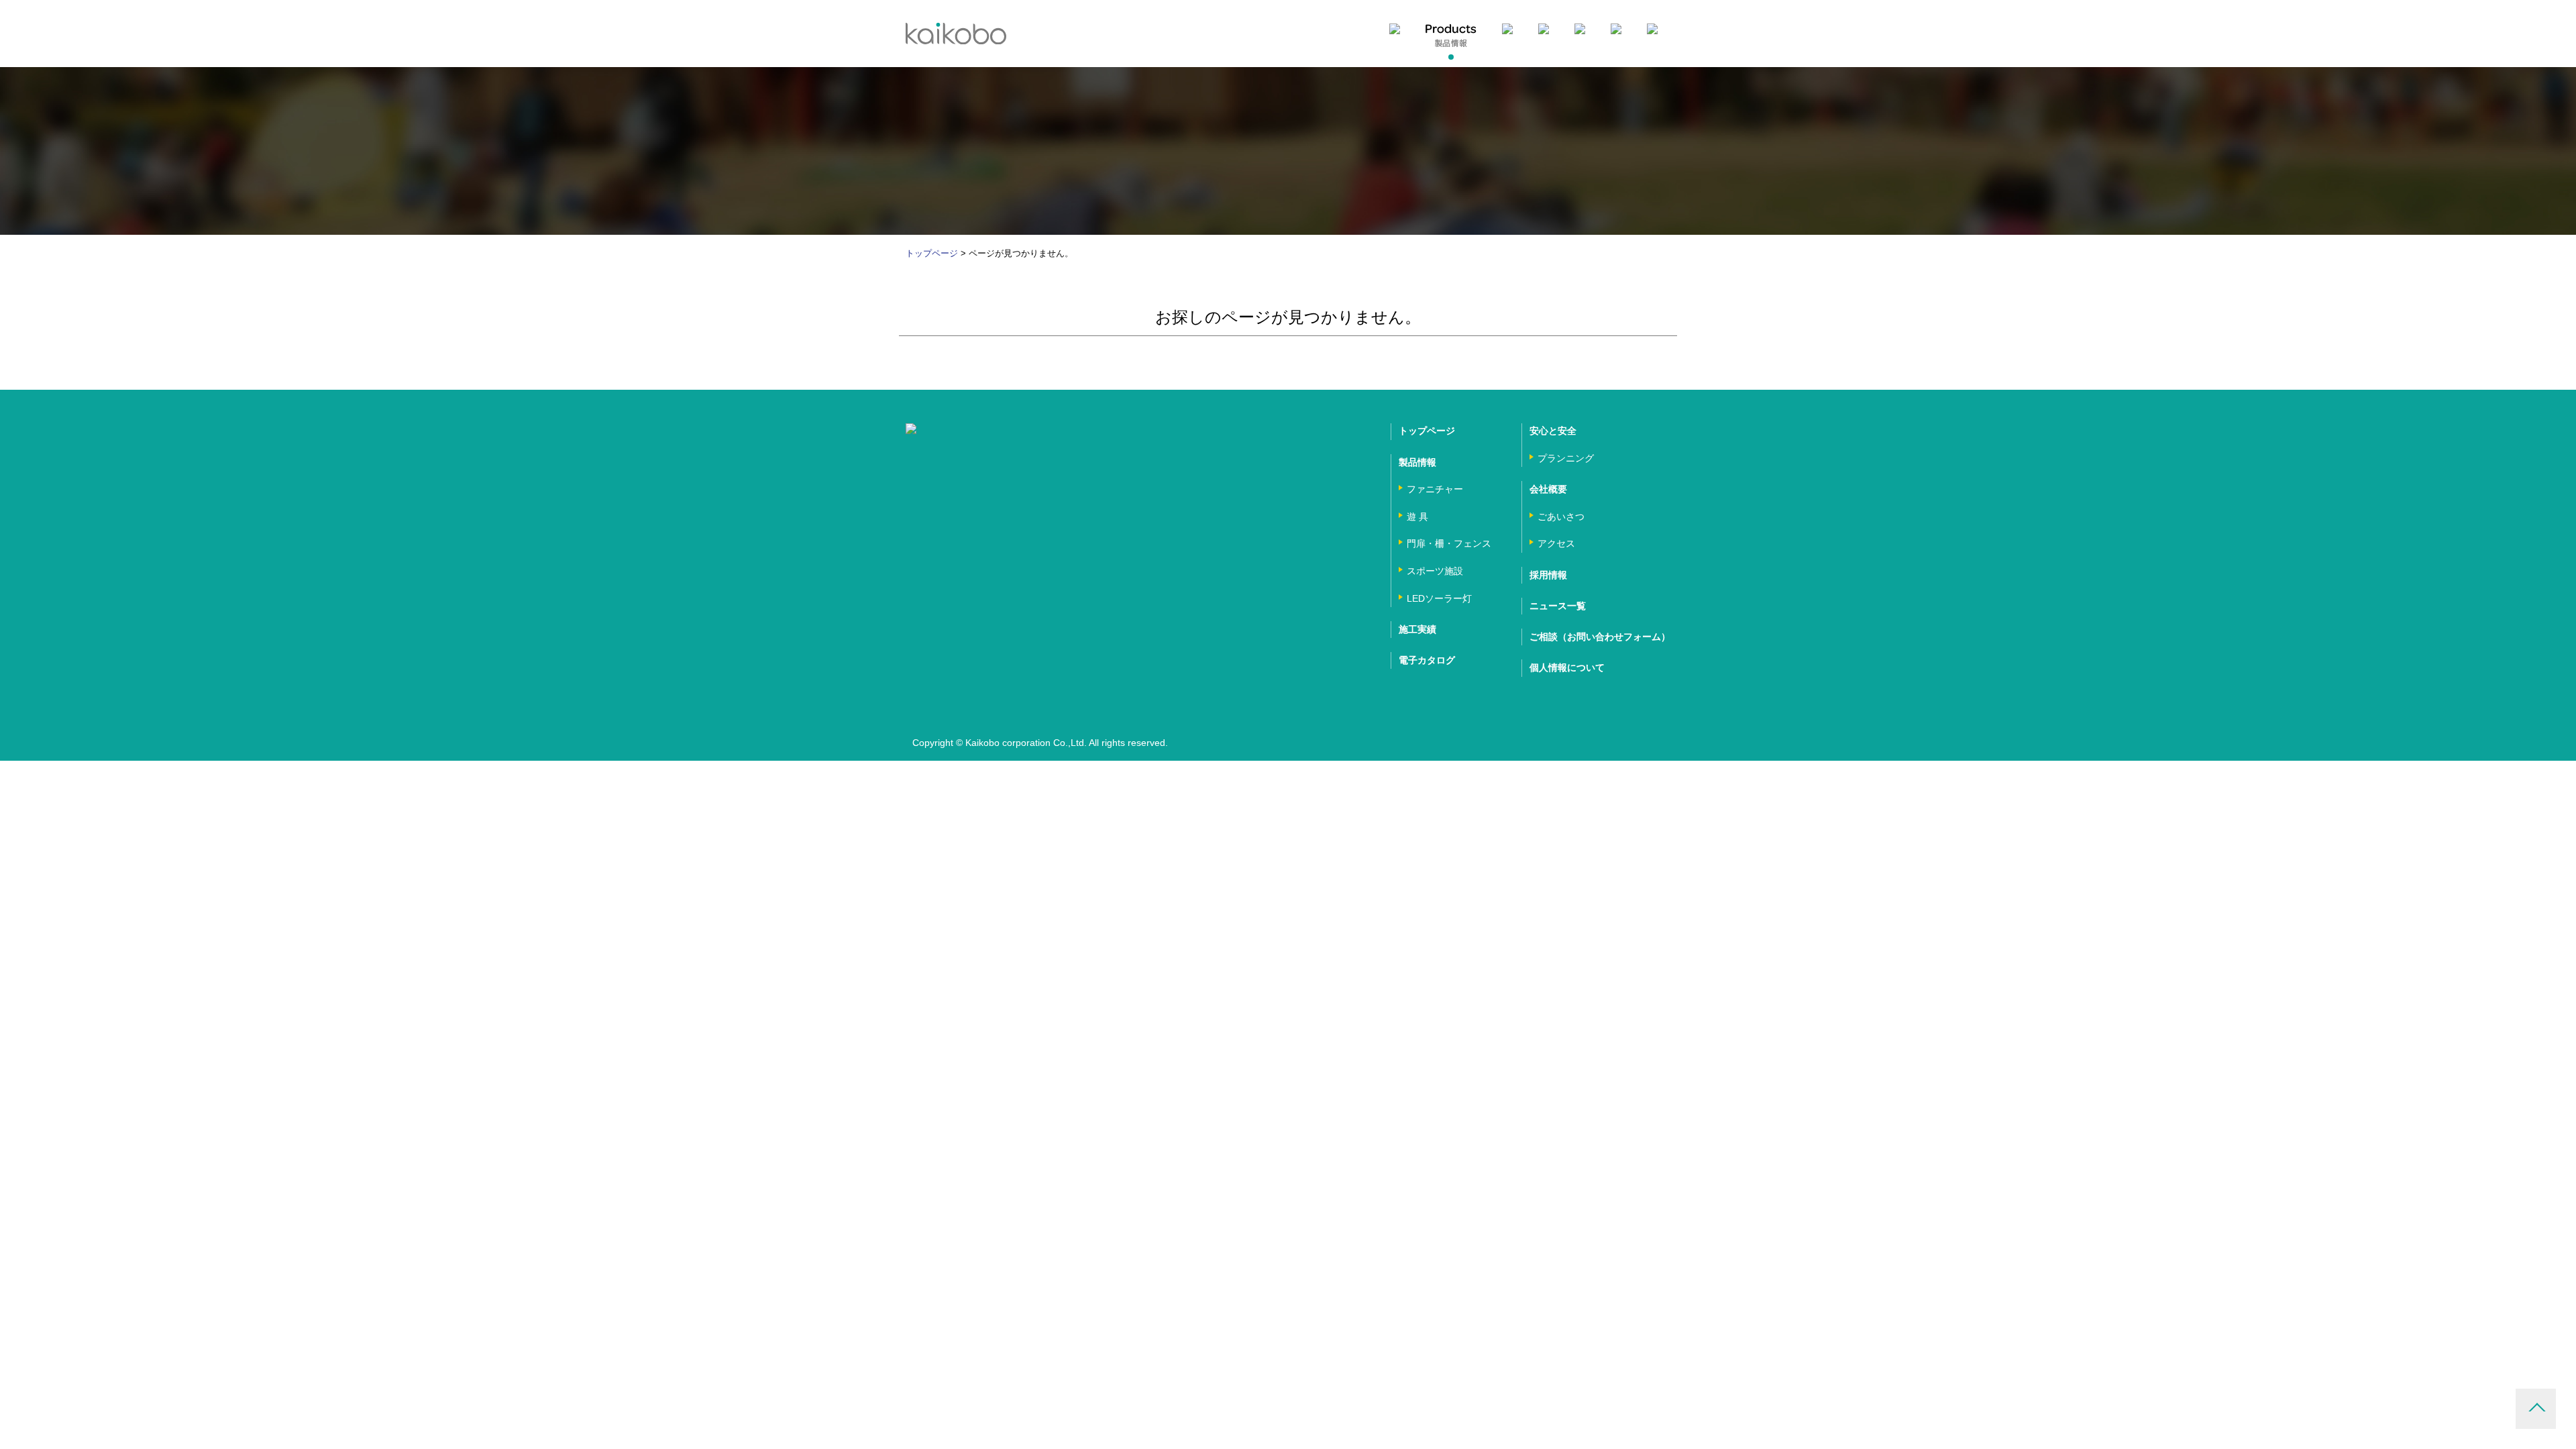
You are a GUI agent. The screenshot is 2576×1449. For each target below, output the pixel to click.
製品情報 (1417, 462)
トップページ (932, 253)
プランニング (1566, 458)
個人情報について (1567, 667)
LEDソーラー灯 (1439, 598)
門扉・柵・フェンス (1449, 543)
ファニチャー (1435, 489)
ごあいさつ (1561, 517)
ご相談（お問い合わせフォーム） (1600, 637)
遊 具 (1417, 517)
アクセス (1556, 543)
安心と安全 (1553, 431)
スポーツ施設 (1435, 571)
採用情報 (1548, 575)
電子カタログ (1427, 660)
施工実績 (1417, 629)
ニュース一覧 (1558, 606)
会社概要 (1548, 489)
